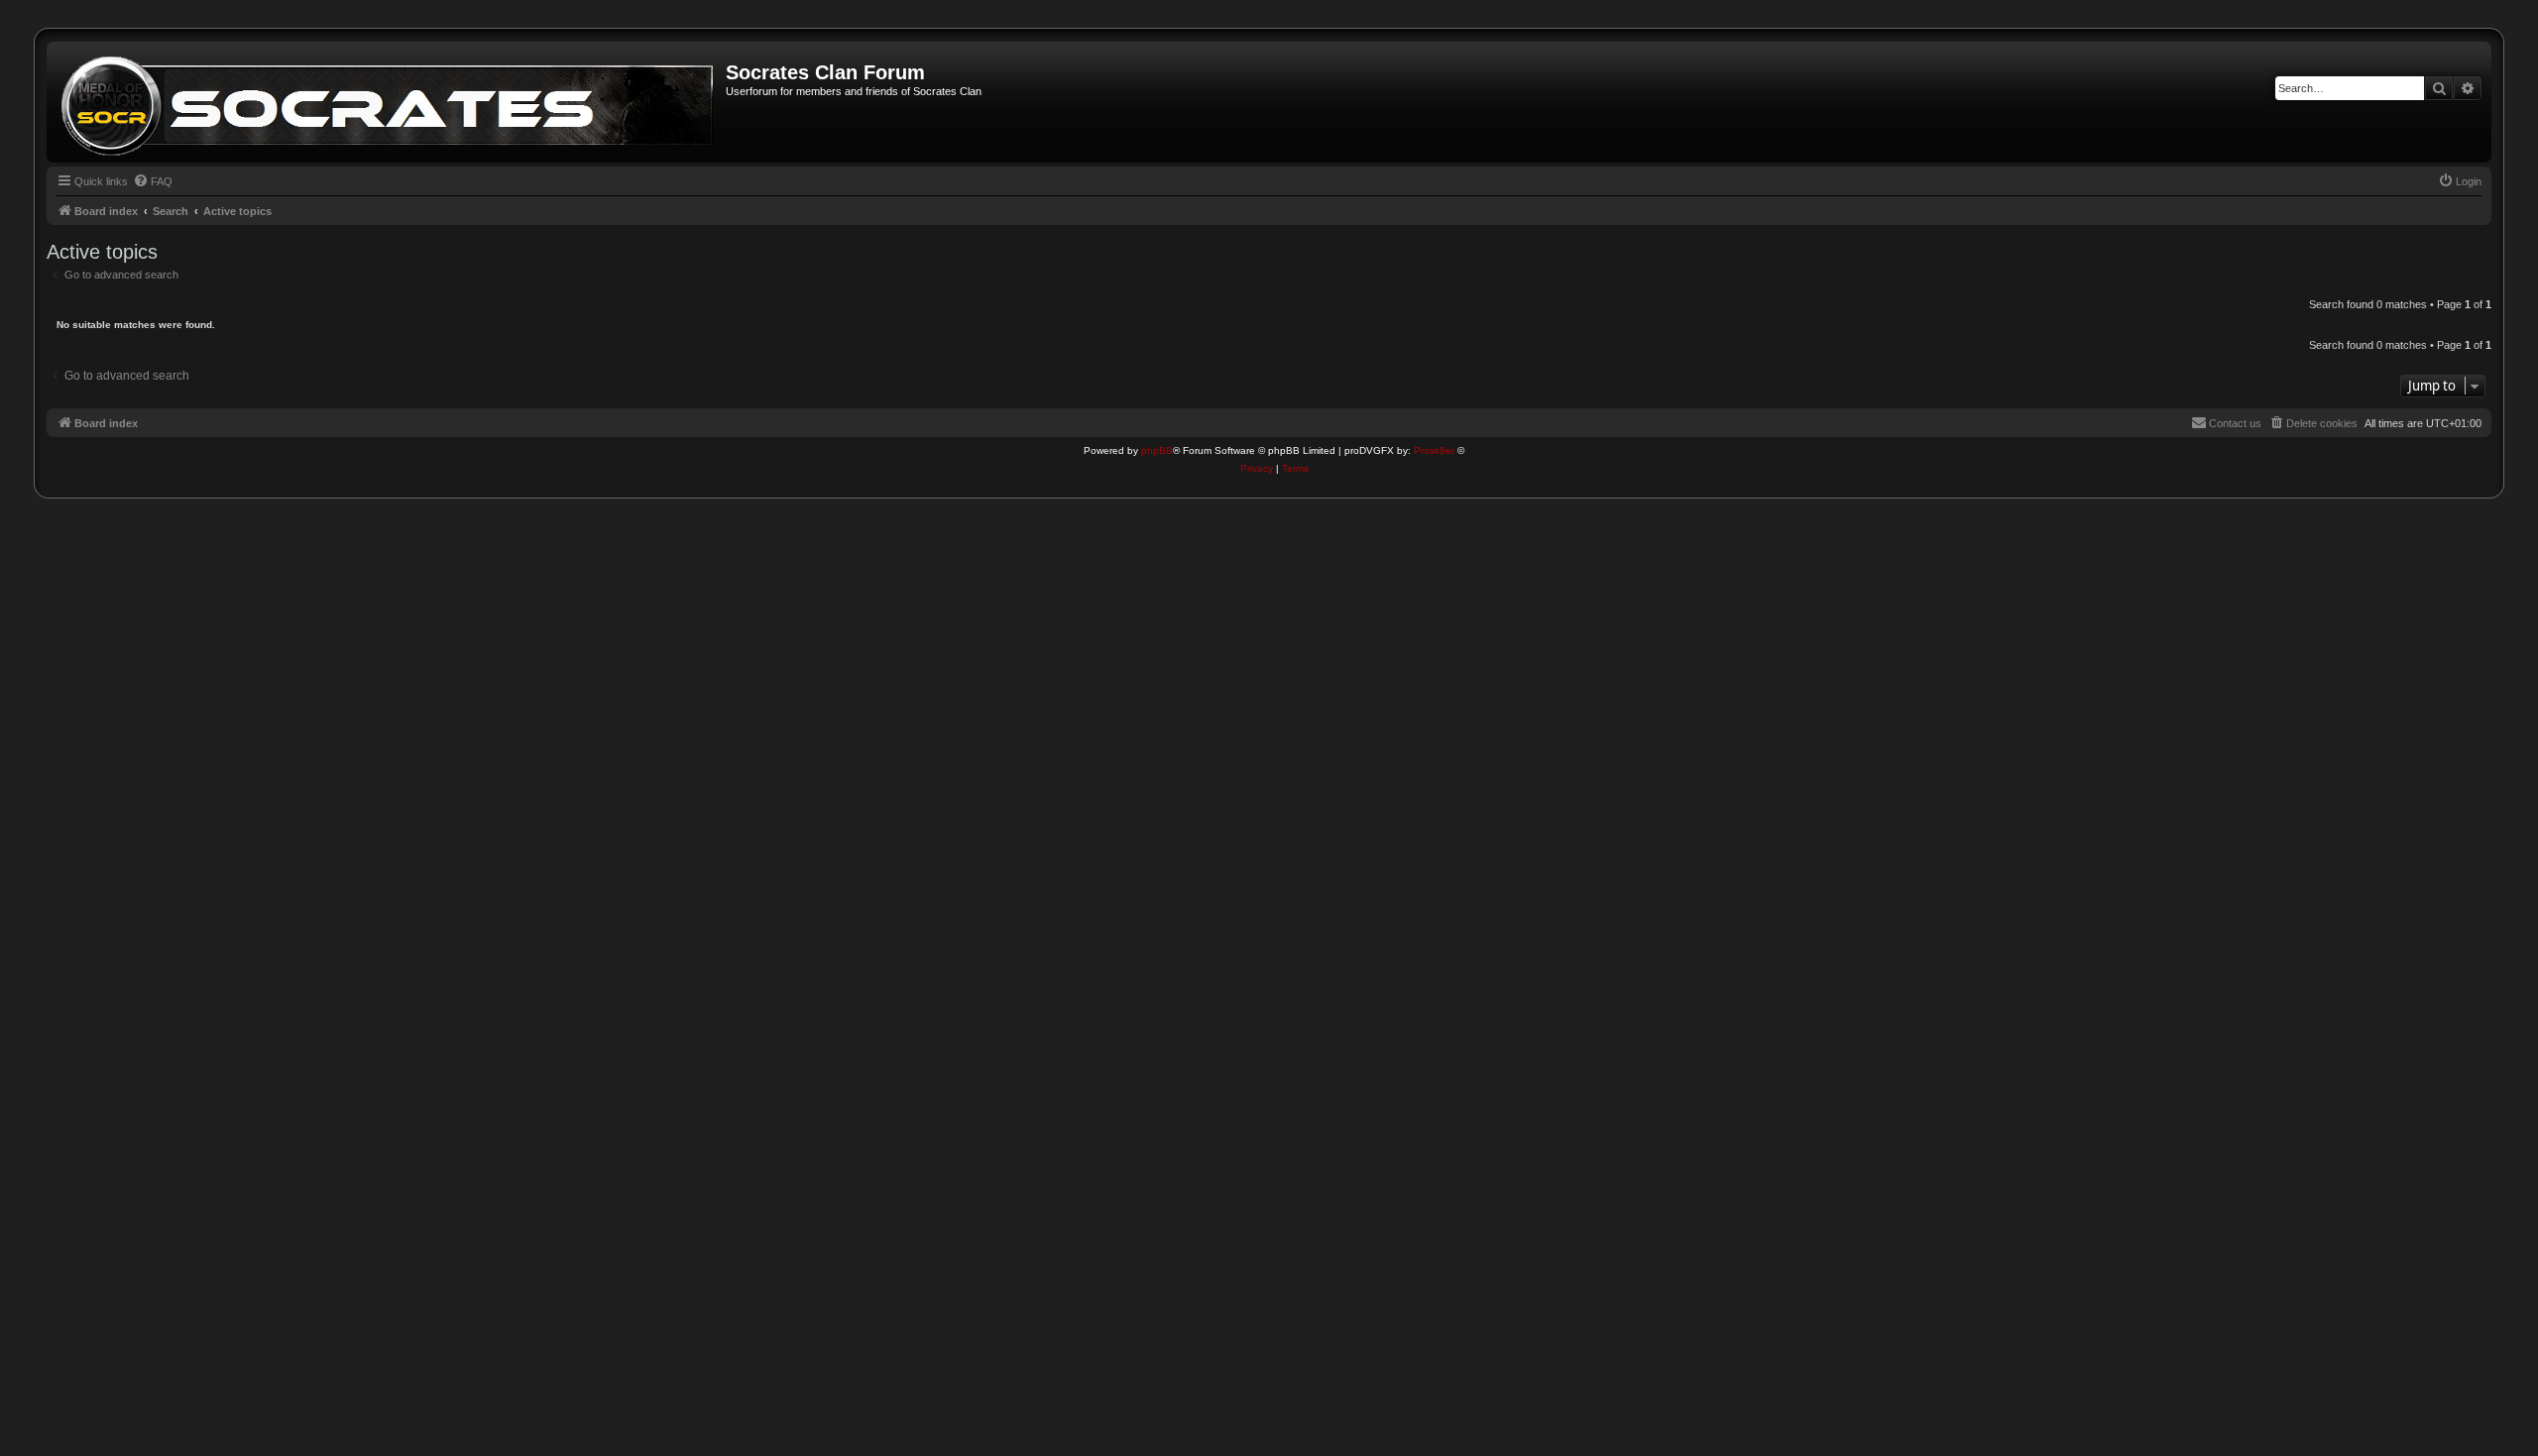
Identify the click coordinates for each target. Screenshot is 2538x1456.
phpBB (1157, 450)
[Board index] (389, 102)
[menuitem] (153, 181)
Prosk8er (1434, 450)
